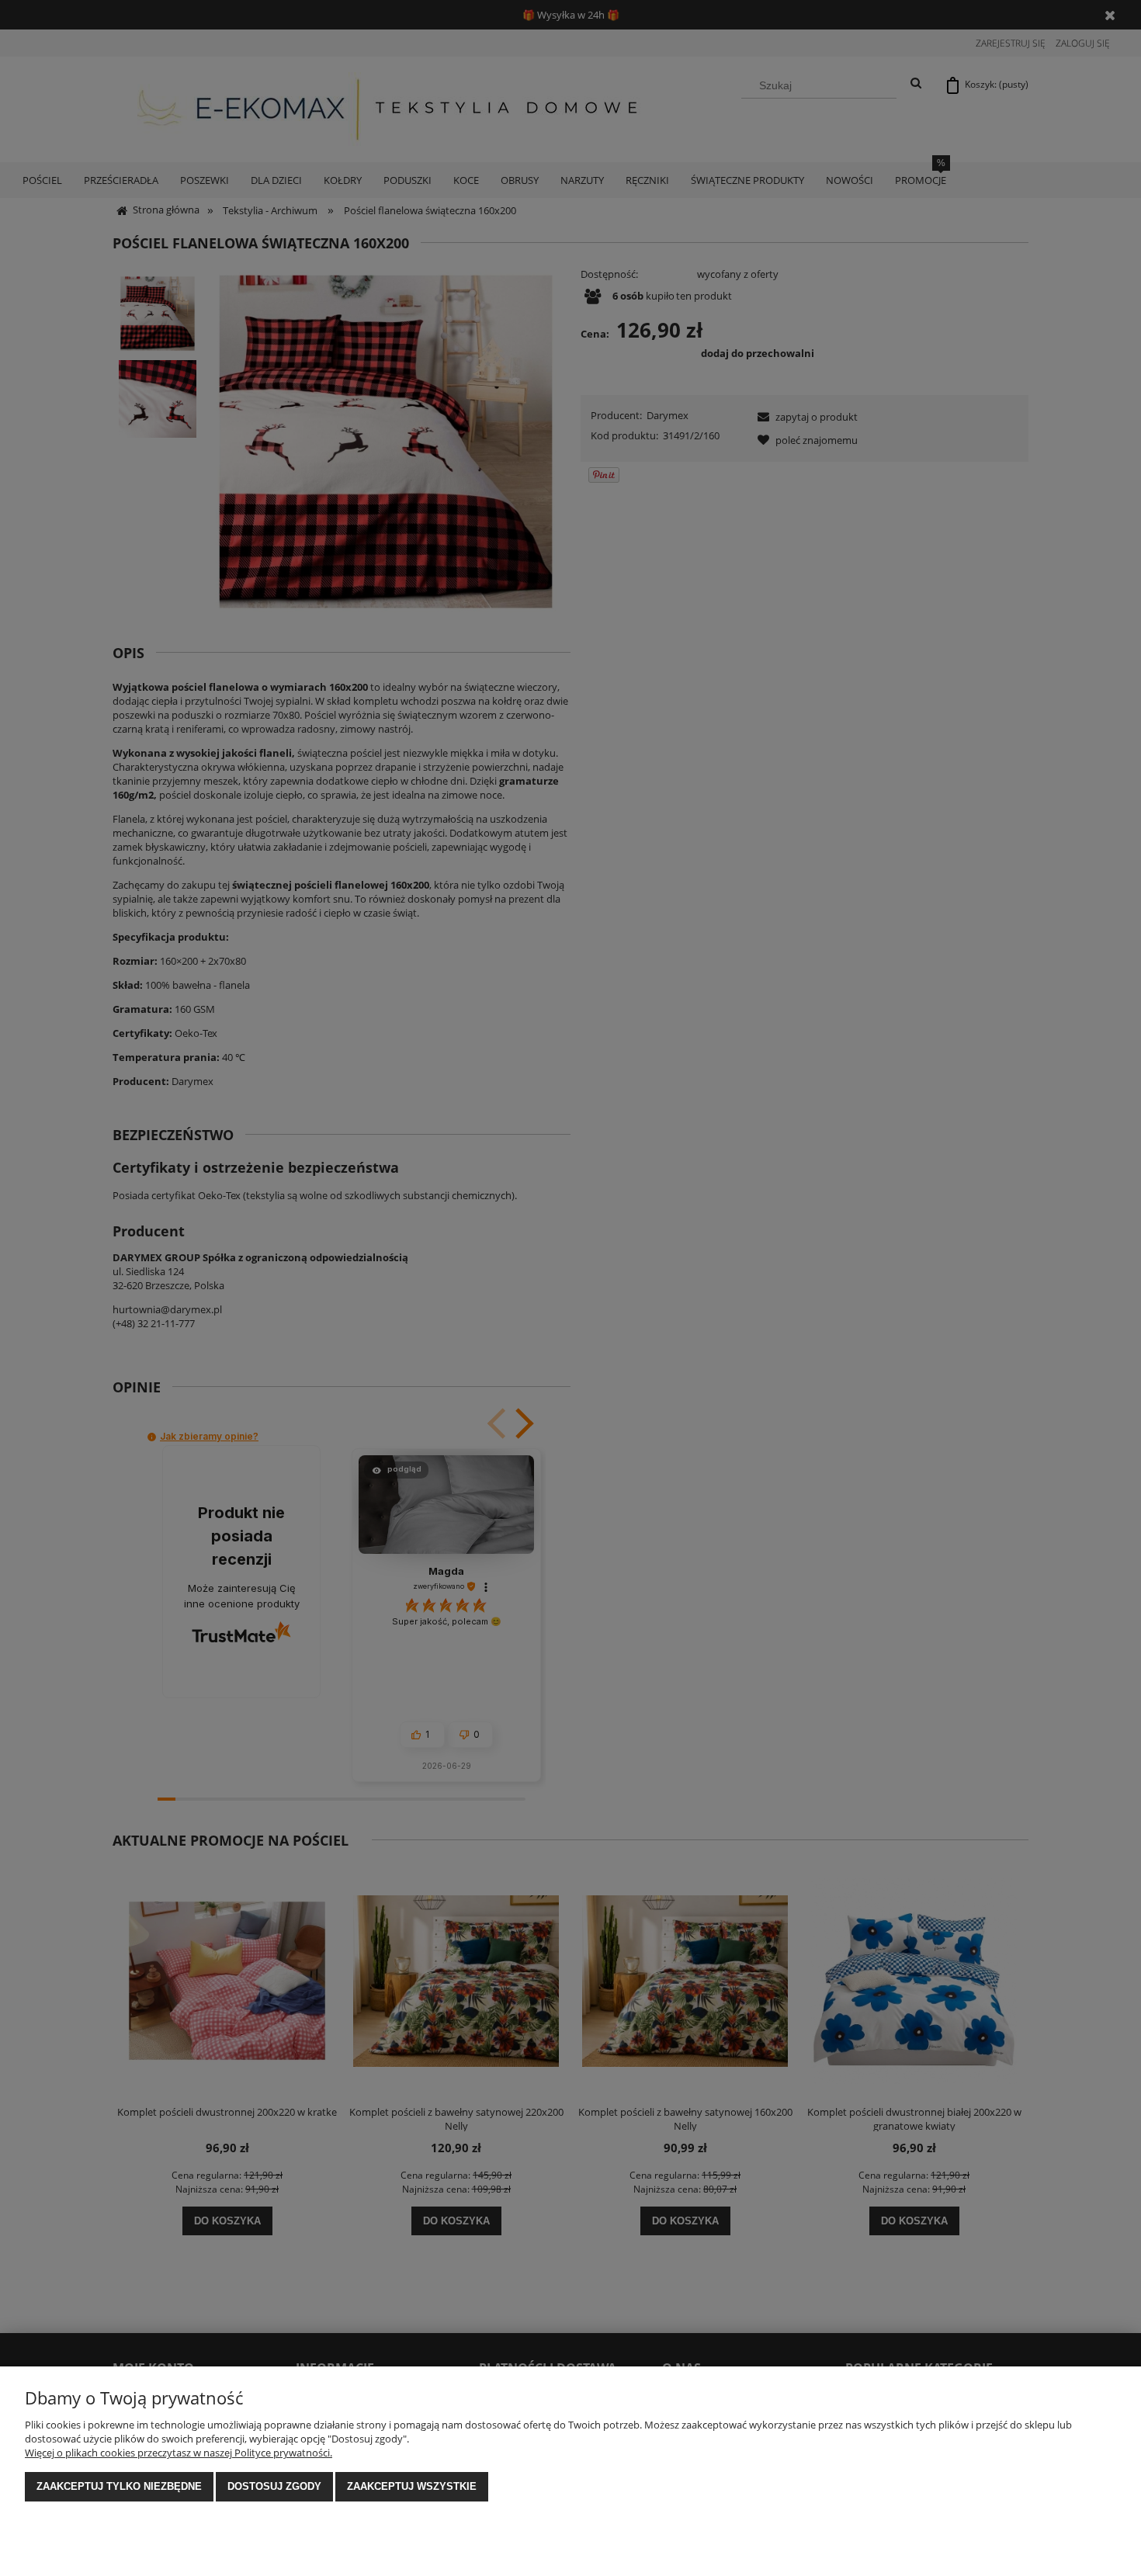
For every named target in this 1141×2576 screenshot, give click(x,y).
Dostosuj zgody (274, 2486)
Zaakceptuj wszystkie (412, 2486)
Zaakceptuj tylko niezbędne (119, 2486)
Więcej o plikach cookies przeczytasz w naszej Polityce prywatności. (179, 2453)
